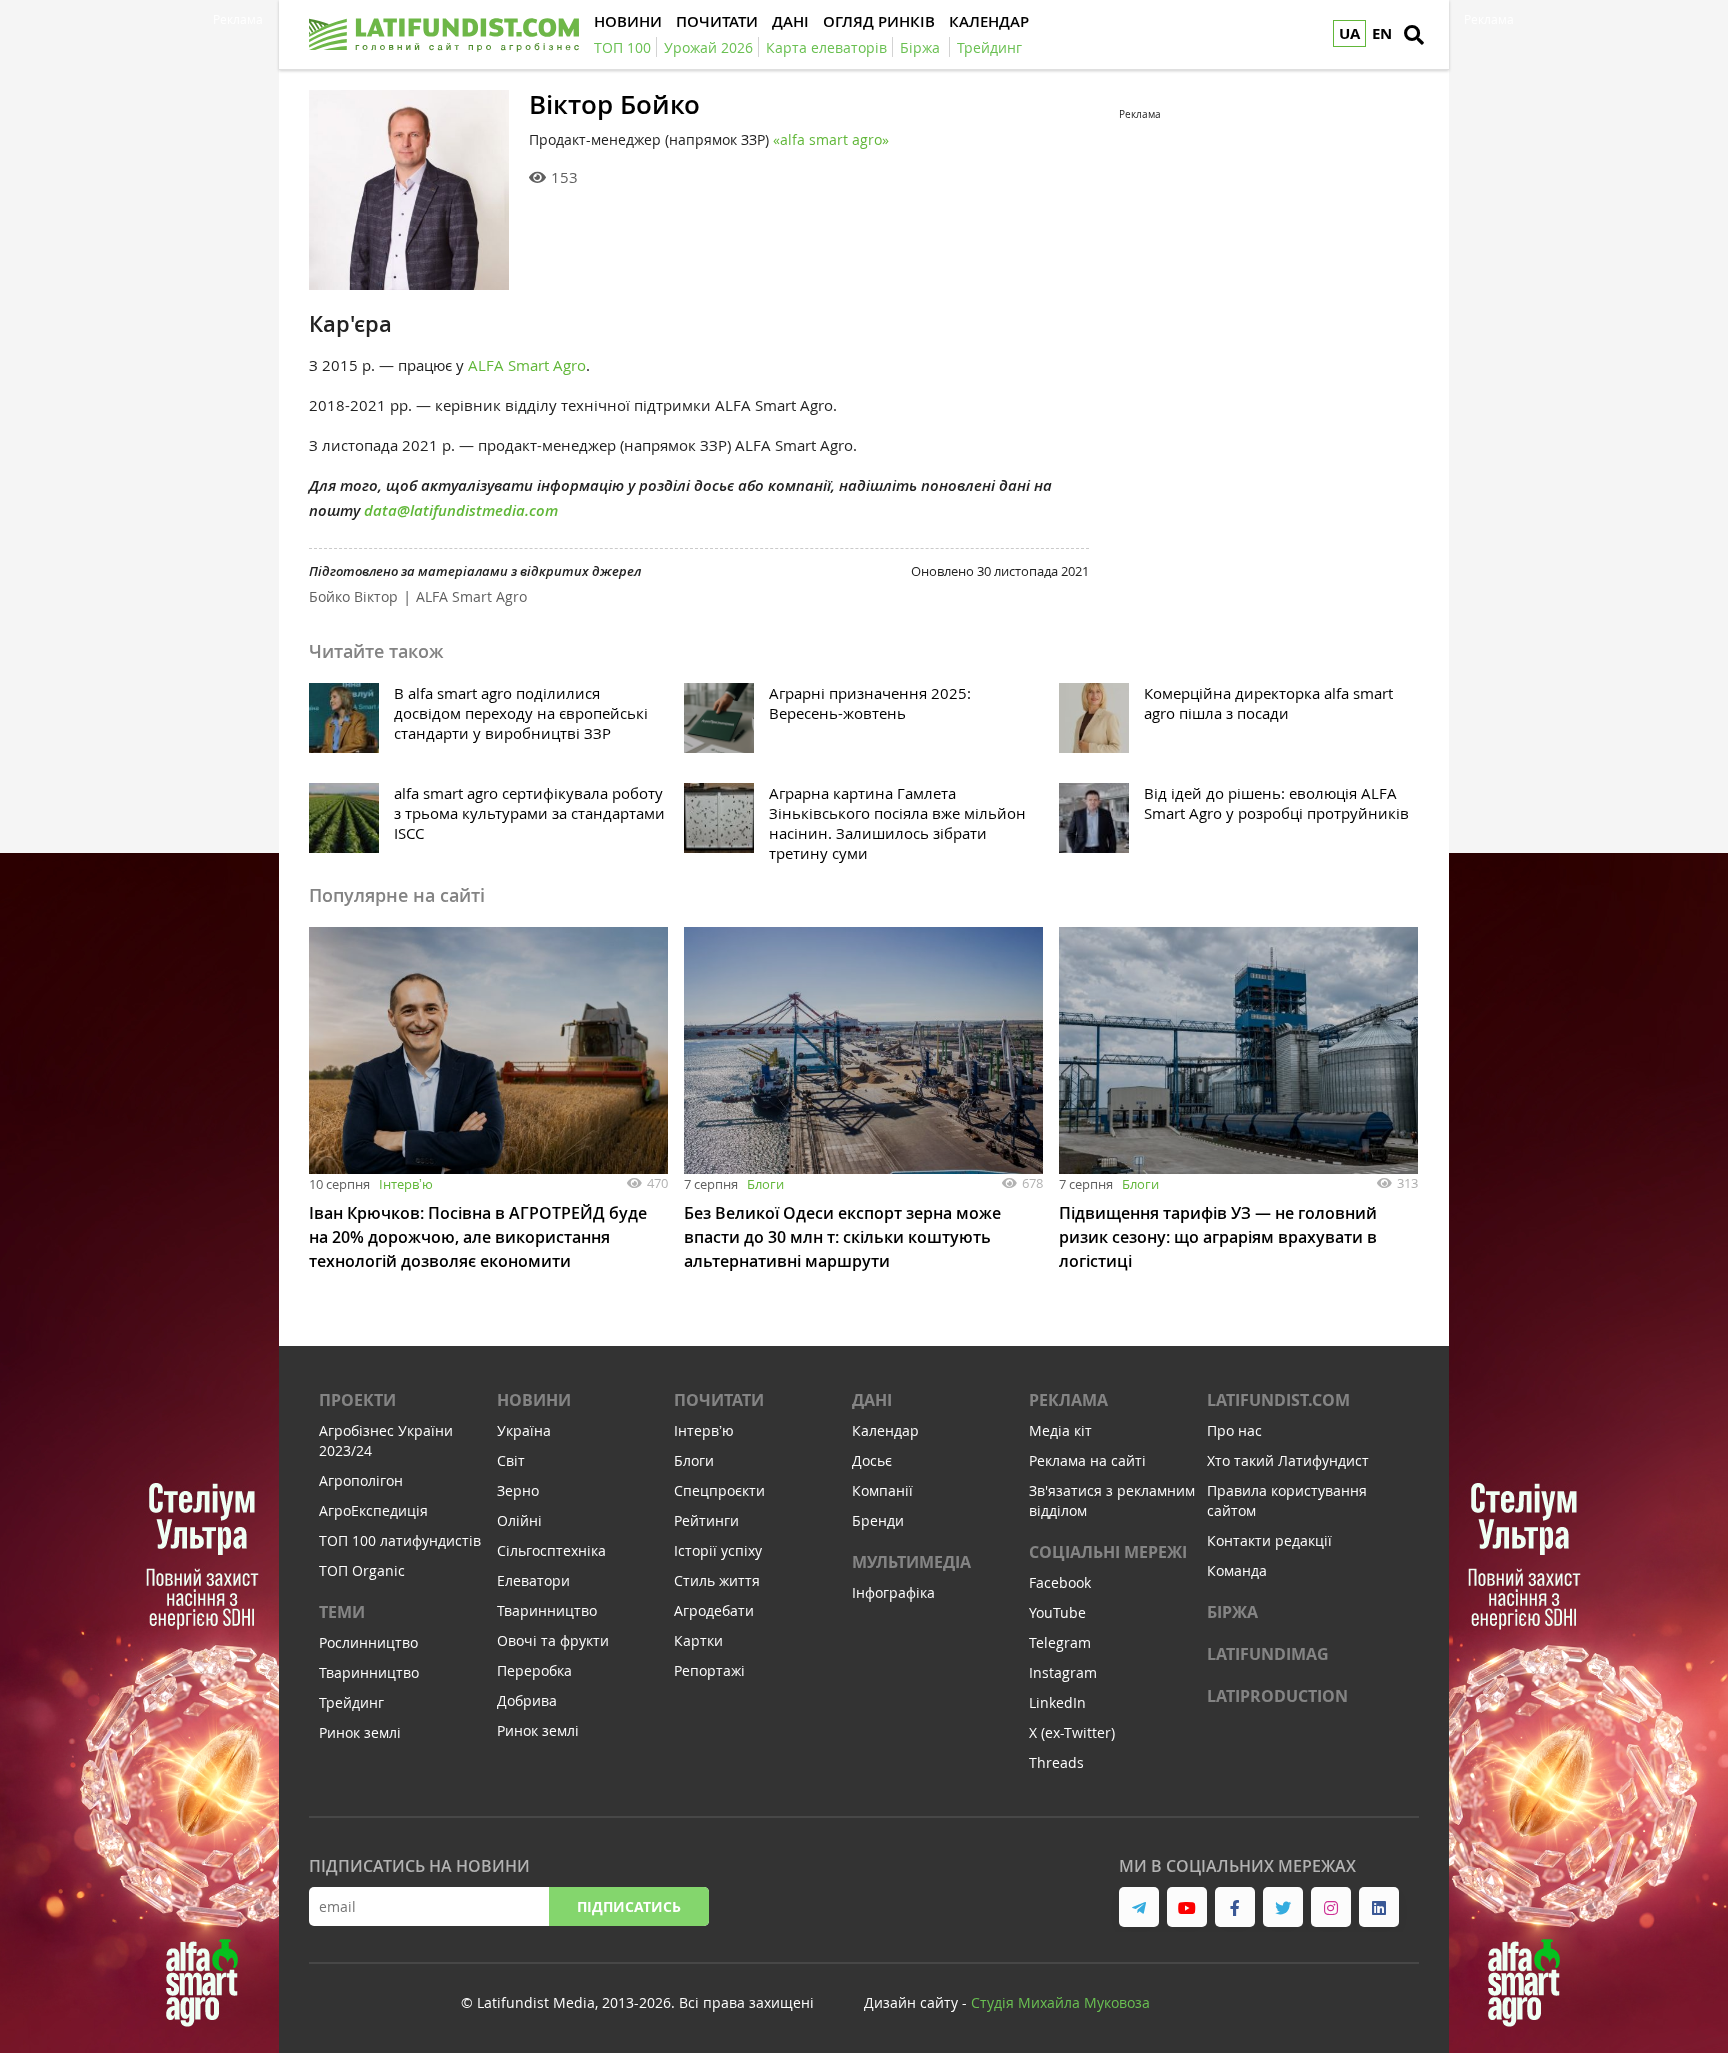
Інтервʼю (406, 1184)
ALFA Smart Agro (527, 365)
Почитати (719, 1400)
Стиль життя (717, 1580)
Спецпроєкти (719, 1490)
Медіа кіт (1060, 1430)
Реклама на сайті (1087, 1460)
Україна (524, 1430)
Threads (1056, 1762)
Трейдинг (351, 1702)
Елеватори (533, 1580)
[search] (1414, 35)
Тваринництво (369, 1672)
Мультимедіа (911, 1562)
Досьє (872, 1460)
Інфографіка (893, 1592)
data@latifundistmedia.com (461, 510)
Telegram (1060, 1642)
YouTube (1057, 1612)
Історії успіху (718, 1550)
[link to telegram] (1139, 1907)
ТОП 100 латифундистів (400, 1540)
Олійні (519, 1520)
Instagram (1063, 1672)
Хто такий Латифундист (1288, 1460)
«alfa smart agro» (831, 139)
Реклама (1068, 1400)
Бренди (878, 1520)
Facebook (1060, 1582)
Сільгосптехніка (551, 1550)
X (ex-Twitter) (1072, 1732)
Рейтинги (706, 1520)
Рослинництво (368, 1642)
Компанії (882, 1490)
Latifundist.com (1278, 1400)
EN (1382, 33)
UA (1349, 33)
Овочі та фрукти (553, 1640)
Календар (885, 1430)
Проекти (357, 1400)
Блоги (765, 1184)
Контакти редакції (1269, 1540)
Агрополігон (361, 1480)
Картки (698, 1640)
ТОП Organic (362, 1570)
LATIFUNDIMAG (1268, 1654)
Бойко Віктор (353, 596)
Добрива (527, 1700)
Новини (534, 1400)
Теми (342, 1612)
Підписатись (629, 1906)
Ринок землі (360, 1732)
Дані (872, 1400)
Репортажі (709, 1670)
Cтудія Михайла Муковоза (1060, 2002)
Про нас (1234, 1430)
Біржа (1232, 1612)
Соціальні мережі (1108, 1552)
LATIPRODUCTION (1277, 1696)
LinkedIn (1057, 1702)
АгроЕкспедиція (373, 1510)
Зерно (518, 1490)
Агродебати (714, 1610)
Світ (511, 1460)
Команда (1237, 1570)
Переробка (534, 1670)
